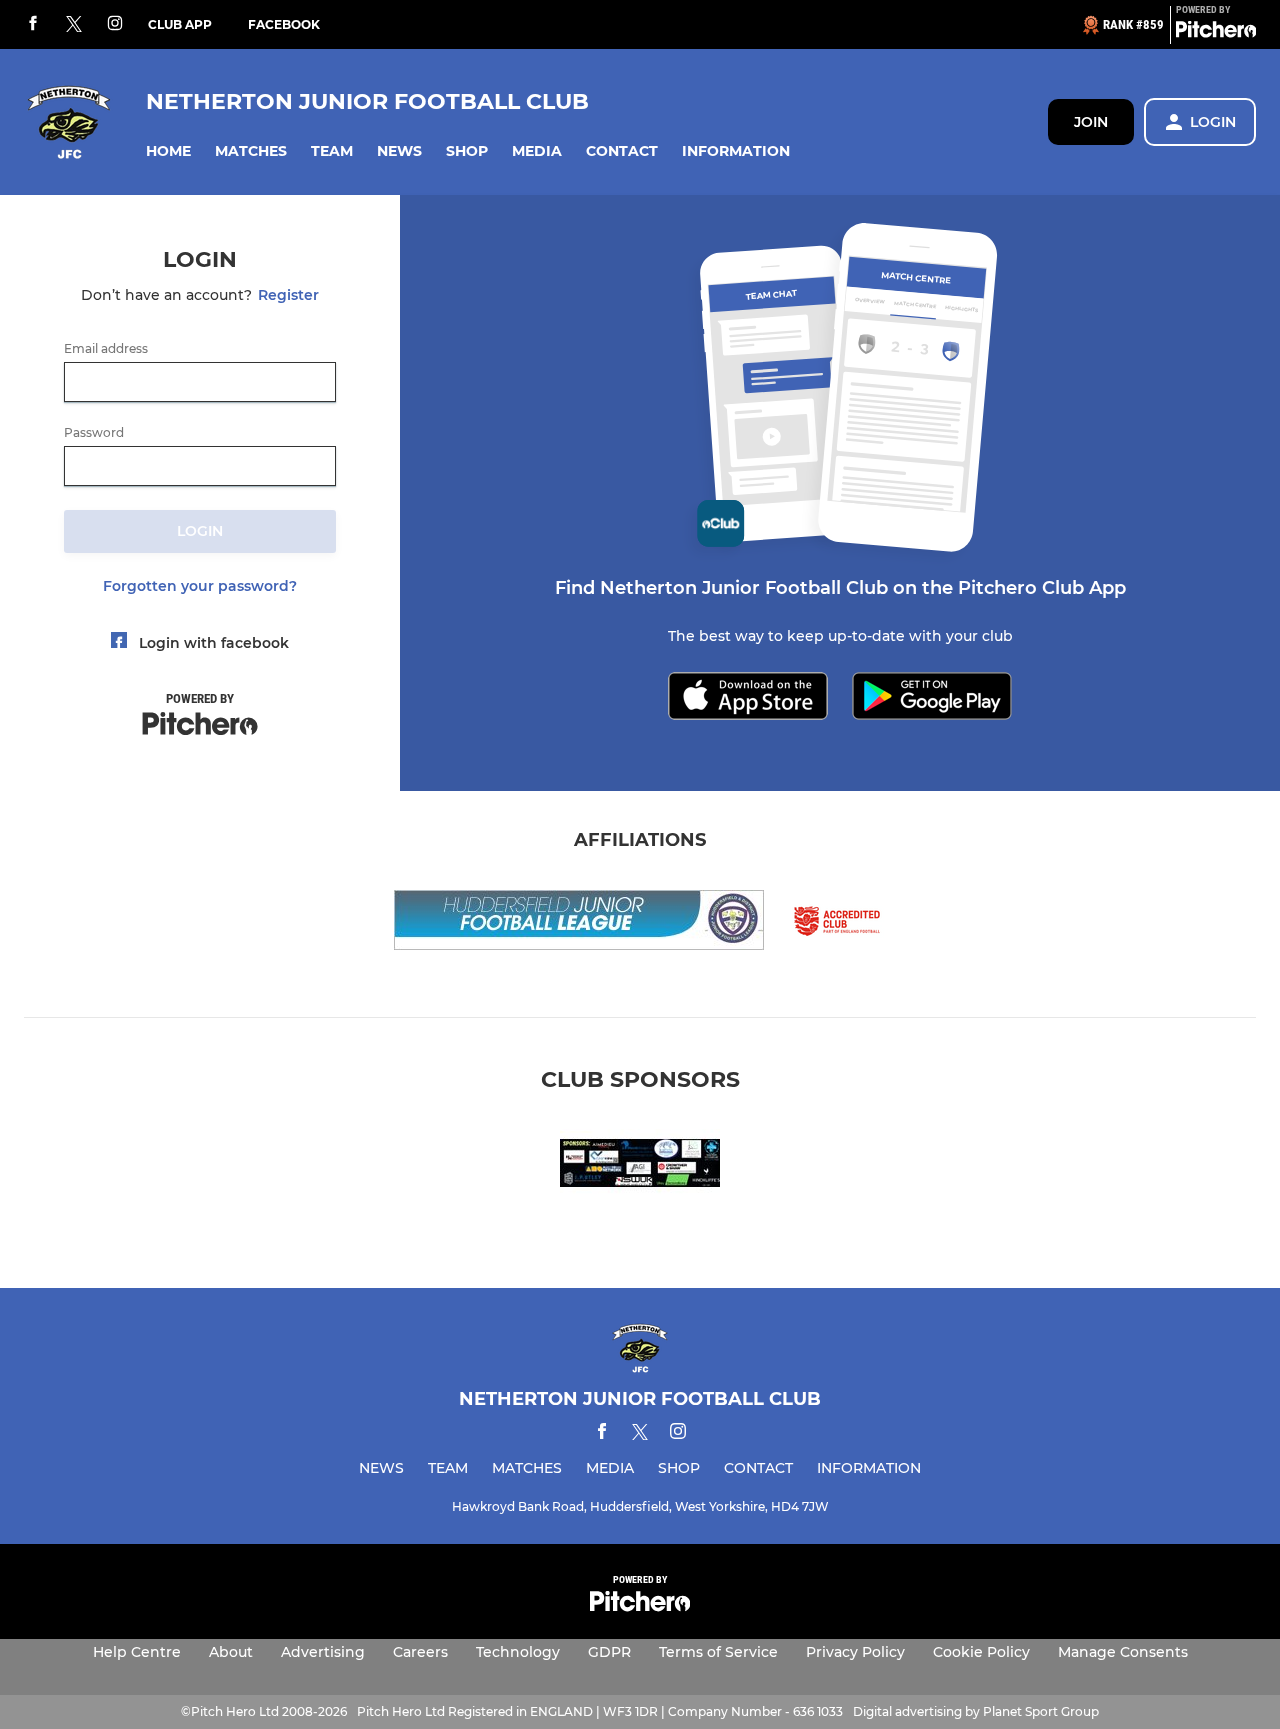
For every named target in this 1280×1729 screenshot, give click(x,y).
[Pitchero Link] (1216, 33)
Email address (106, 349)
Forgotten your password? (200, 586)
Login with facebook (214, 643)
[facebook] (33, 24)
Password (94, 433)
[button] (168, 151)
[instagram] (115, 24)
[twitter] (74, 25)
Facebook (284, 24)
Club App (180, 24)
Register (288, 295)
